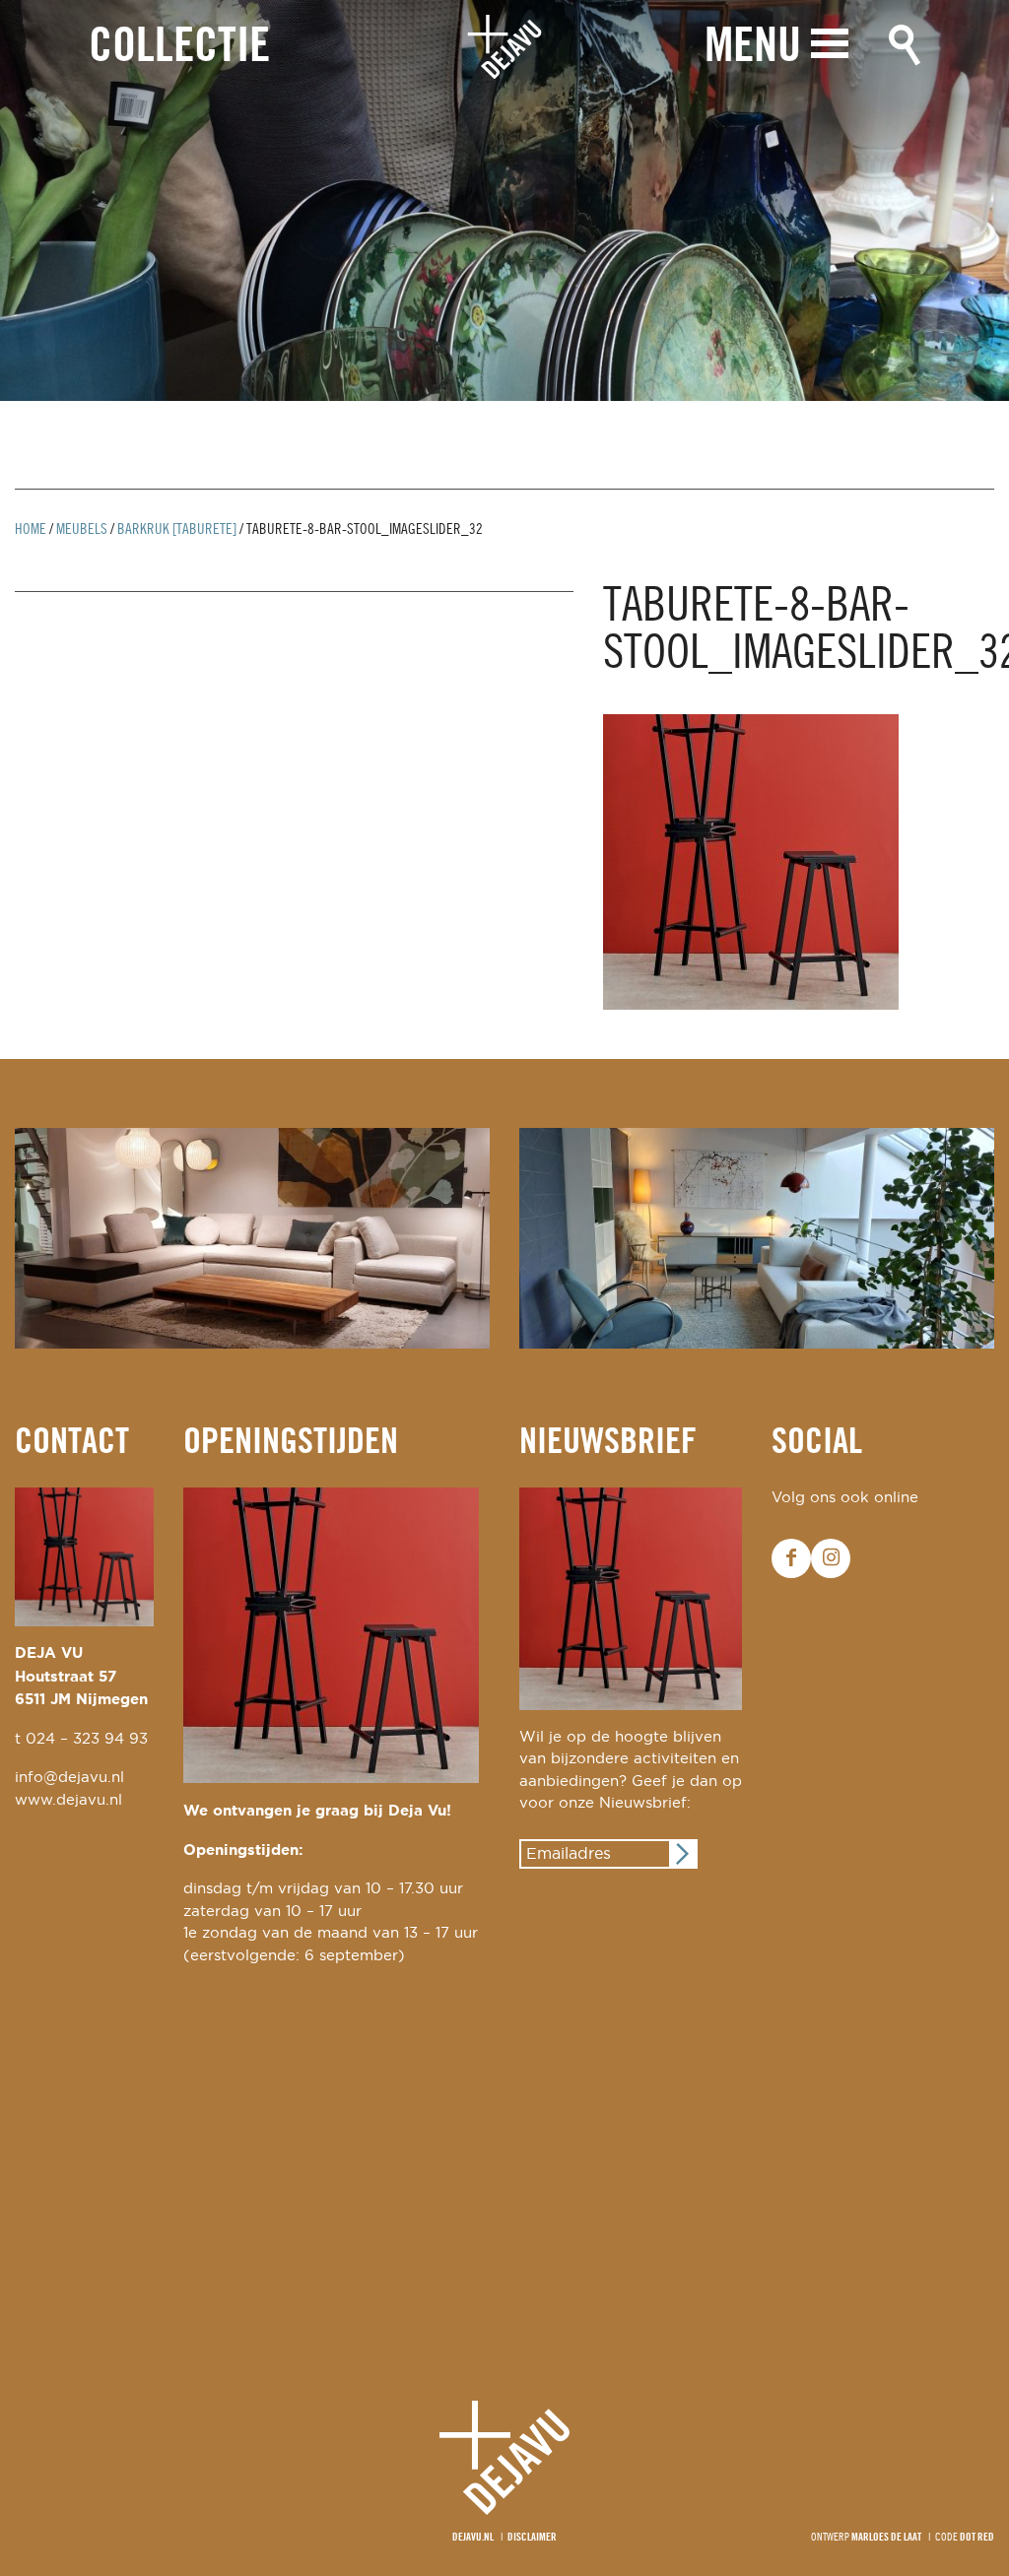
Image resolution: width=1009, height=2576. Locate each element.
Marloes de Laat (886, 2538)
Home (31, 530)
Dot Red (977, 2538)
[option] (504, 200)
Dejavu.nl (473, 2538)
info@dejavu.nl (69, 1778)
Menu (753, 48)
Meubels (82, 530)
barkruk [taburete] (177, 530)
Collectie (179, 48)
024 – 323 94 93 (87, 1739)
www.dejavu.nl (68, 1800)
